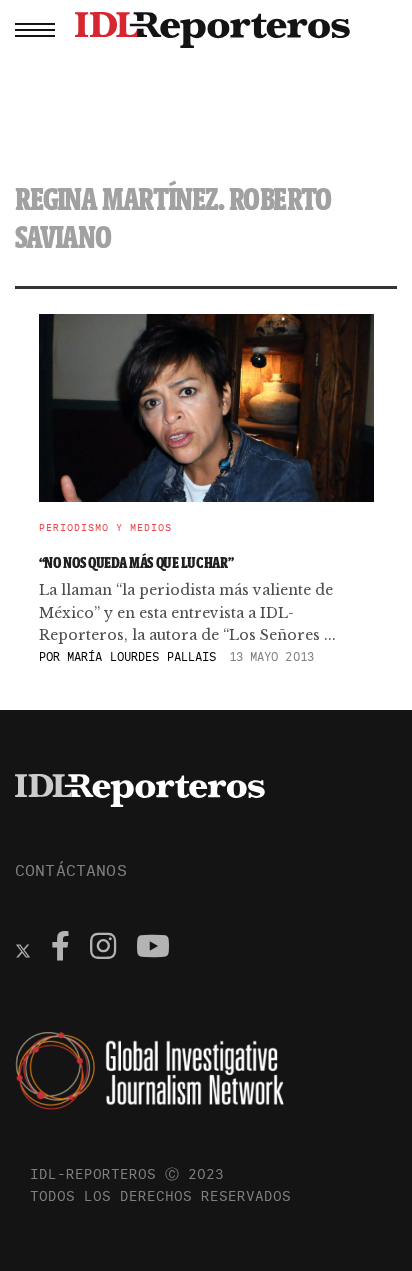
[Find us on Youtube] (153, 949)
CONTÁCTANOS (71, 870)
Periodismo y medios (105, 528)
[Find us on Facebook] (60, 949)
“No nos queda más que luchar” (136, 562)
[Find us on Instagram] (103, 949)
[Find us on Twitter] (23, 949)
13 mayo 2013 (271, 656)
